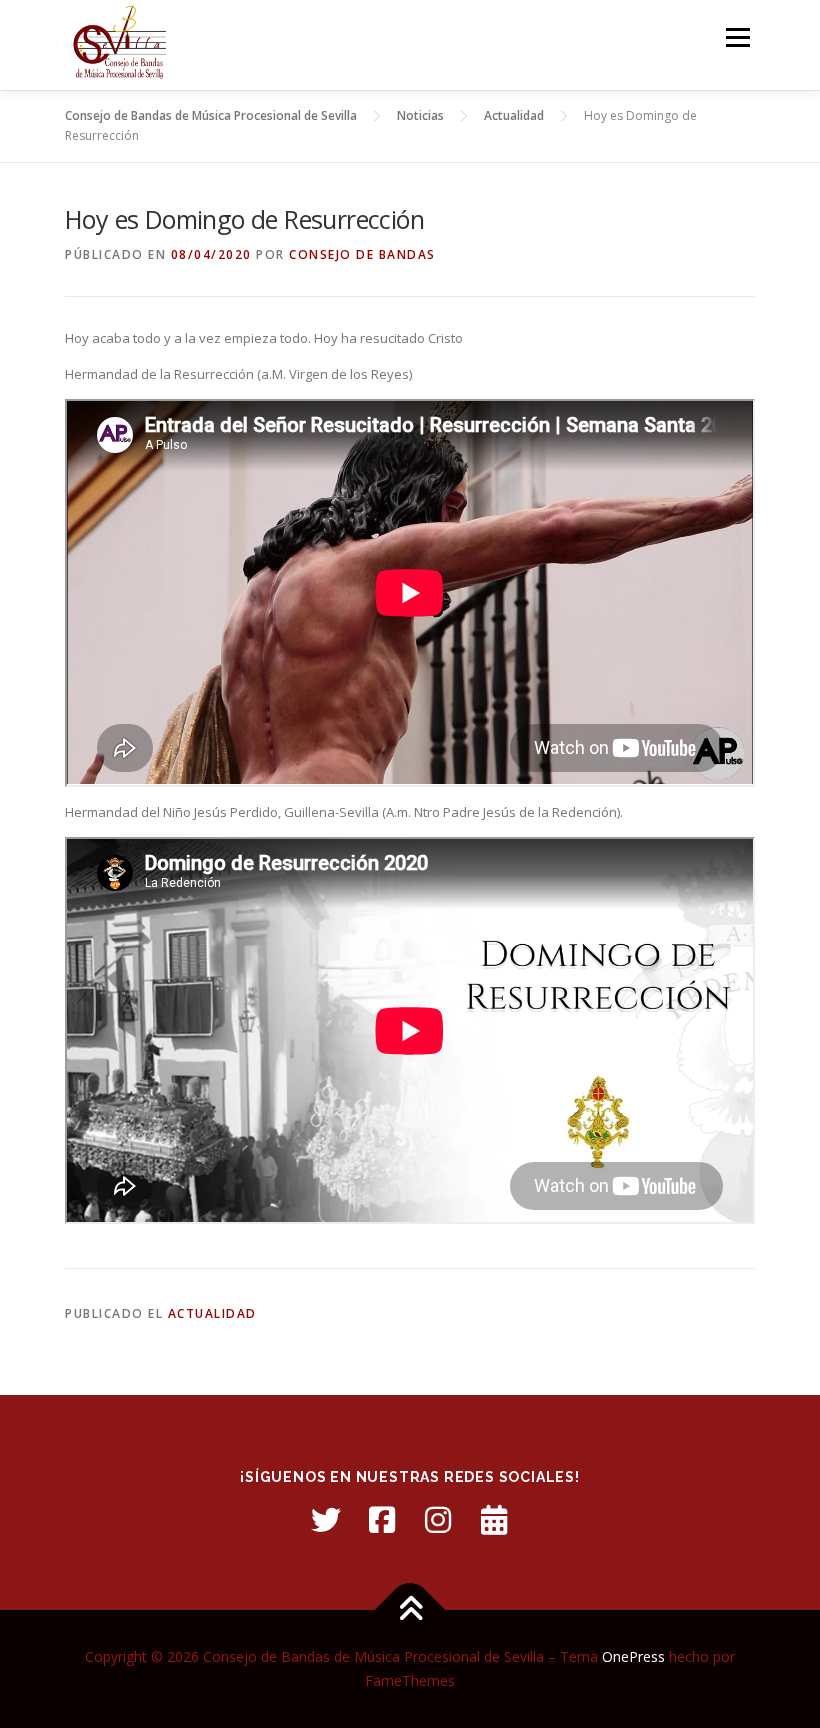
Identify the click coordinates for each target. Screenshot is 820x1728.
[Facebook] (382, 1520)
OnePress (633, 1656)
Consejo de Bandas (362, 254)
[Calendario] (494, 1520)
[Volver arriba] (410, 1610)
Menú (737, 37)
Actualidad (212, 1313)
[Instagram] (438, 1520)
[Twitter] (326, 1520)
